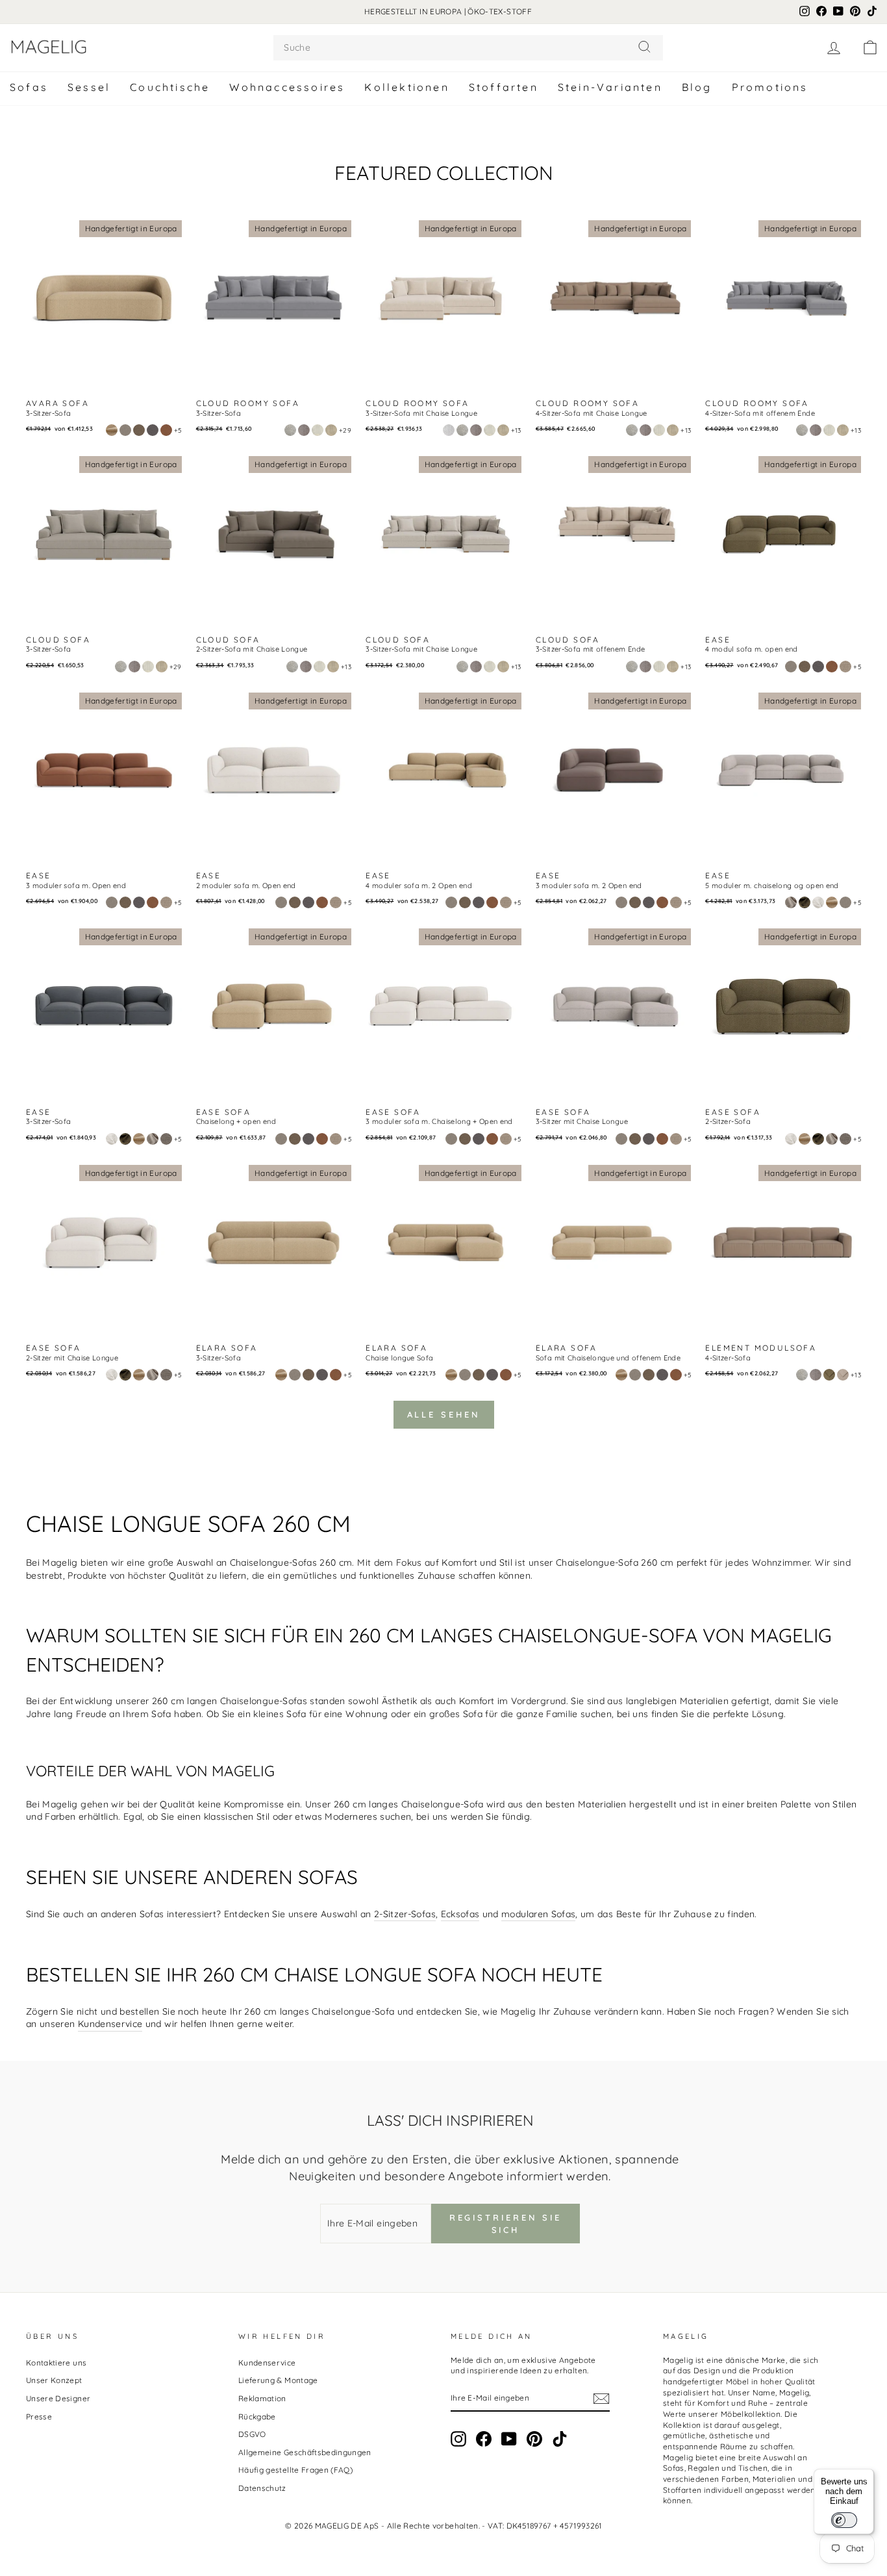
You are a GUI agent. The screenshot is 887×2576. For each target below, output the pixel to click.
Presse (39, 2417)
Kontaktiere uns (56, 2363)
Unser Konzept (54, 2380)
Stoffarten (504, 87)
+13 (516, 430)
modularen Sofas (538, 1914)
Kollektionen (406, 87)
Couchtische (170, 87)
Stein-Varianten (610, 87)
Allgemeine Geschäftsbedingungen (305, 2452)
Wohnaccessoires (287, 87)
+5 (178, 430)
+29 (345, 430)
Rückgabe (257, 2417)
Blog (697, 87)
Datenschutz (262, 2488)
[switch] (844, 2520)
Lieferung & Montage (278, 2380)
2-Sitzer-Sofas (405, 1914)
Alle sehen (444, 1414)
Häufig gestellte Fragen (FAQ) (295, 2470)
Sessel (89, 87)
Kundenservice (110, 2024)
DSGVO (252, 2434)
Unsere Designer (58, 2398)
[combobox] (468, 48)
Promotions (770, 87)
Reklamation (262, 2398)
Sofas (29, 87)
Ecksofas (460, 1914)
